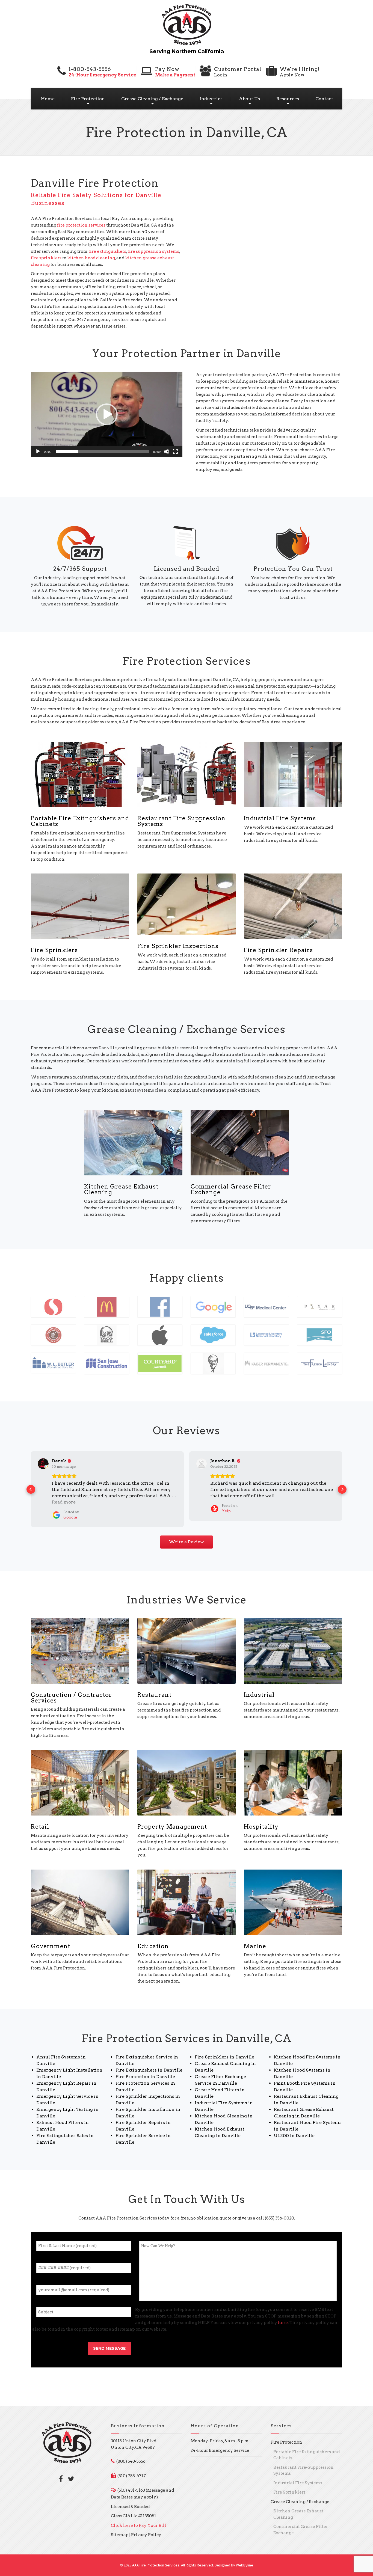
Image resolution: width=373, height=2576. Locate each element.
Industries (211, 99)
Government (51, 1940)
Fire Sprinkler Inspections (178, 946)
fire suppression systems (153, 251)
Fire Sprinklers (54, 950)
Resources (288, 99)
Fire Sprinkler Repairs (278, 950)
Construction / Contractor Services (71, 1691)
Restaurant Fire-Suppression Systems (304, 2464)
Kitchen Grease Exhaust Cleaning (121, 1189)
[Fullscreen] (175, 451)
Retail (40, 1820)
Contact (324, 99)
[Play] (38, 451)
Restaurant (154, 1688)
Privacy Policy (146, 2529)
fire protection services (81, 225)
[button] (107, 414)
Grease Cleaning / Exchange (152, 99)
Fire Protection (88, 99)
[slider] (102, 451)
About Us (249, 99)
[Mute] (167, 451)
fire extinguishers (107, 251)
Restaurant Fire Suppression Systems (181, 821)
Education (153, 1940)
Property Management (172, 1820)
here (283, 2316)
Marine (255, 1940)
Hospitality (261, 1820)
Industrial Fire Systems (280, 818)
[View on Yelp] (43, 1464)
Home (48, 99)
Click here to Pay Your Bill (139, 2519)
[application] (107, 414)
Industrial (259, 1688)
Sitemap (120, 2529)
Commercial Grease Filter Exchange (231, 1189)
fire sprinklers (46, 258)
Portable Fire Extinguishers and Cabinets (80, 821)
